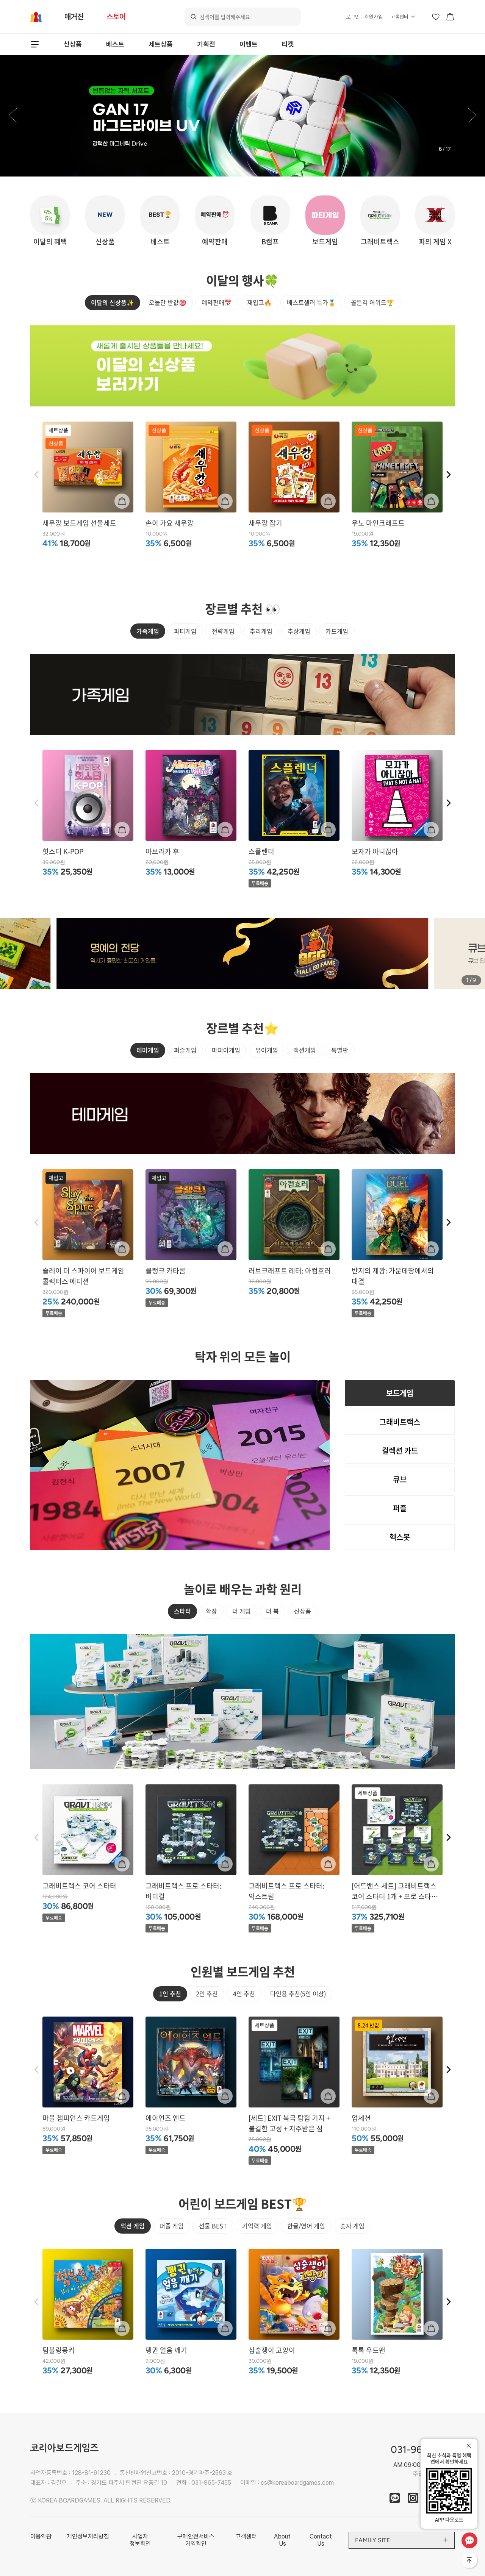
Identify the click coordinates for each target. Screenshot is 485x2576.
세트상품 (161, 44)
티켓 (288, 44)
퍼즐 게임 (172, 2226)
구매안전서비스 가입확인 (196, 2540)
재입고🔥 (259, 302)
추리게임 (261, 631)
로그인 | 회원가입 (364, 17)
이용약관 (41, 2536)
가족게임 (148, 631)
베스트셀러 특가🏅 (311, 302)
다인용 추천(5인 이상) (298, 1993)
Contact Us (321, 2540)
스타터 (182, 1611)
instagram (413, 2498)
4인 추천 (244, 1993)
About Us (282, 2540)
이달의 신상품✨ (113, 302)
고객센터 (399, 17)
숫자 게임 (352, 2226)
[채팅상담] (469, 2540)
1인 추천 (170, 1993)
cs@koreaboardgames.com (297, 2483)
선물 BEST (213, 2226)
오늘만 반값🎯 (168, 302)
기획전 (206, 44)
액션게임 (305, 1050)
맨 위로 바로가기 (470, 2561)
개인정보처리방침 (88, 2536)
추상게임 (299, 631)
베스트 (115, 44)
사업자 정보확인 (140, 2540)
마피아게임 (226, 1050)
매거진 (74, 17)
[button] (13, 116)
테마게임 (148, 1050)
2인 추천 (207, 1993)
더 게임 (242, 1611)
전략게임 (223, 631)
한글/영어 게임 (306, 2226)
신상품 (73, 44)
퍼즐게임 (185, 1050)
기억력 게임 (257, 2226)
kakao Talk (395, 2498)
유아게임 (267, 1050)
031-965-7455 (211, 2483)
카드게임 (337, 631)
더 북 (272, 1611)
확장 (211, 1611)
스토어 (116, 17)
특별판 (340, 1050)
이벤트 (249, 44)
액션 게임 (133, 2226)
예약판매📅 (217, 302)
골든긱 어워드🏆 (372, 302)
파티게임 (185, 631)
